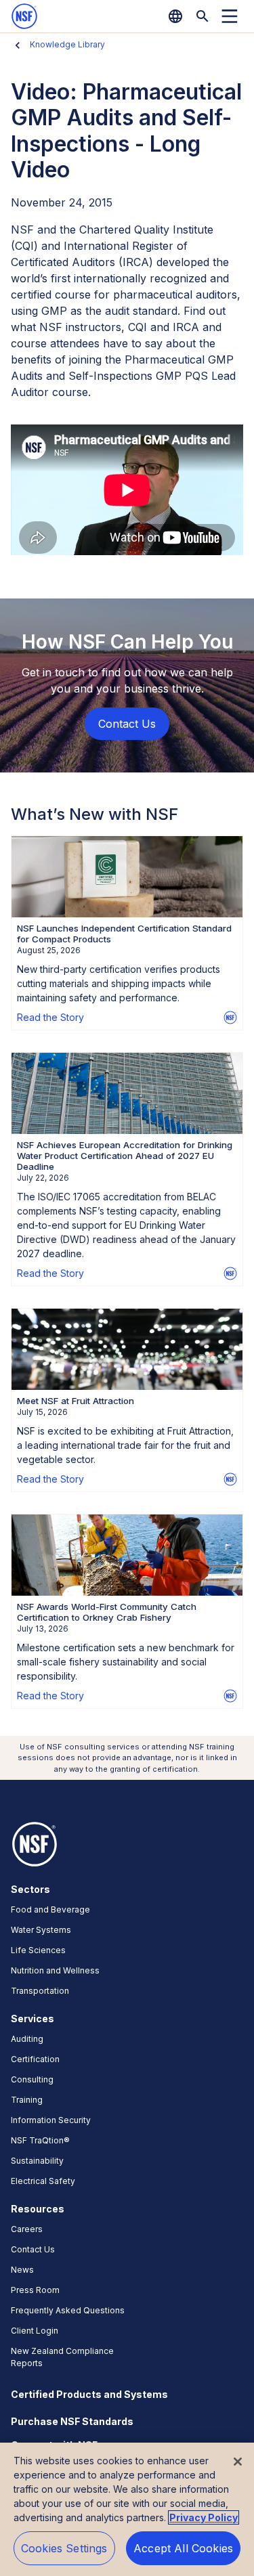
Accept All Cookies (183, 2548)
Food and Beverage (50, 1909)
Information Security (51, 2120)
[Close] (238, 2462)
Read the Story (50, 1017)
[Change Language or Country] (175, 16)
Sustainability (37, 2161)
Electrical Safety (43, 2181)
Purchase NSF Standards (72, 2421)
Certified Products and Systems (89, 2394)
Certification (35, 2059)
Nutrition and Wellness (55, 1970)
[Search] (203, 16)
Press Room (35, 2290)
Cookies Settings (64, 2548)
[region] (127, 2509)
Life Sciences (38, 1950)
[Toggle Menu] (230, 16)
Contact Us (33, 2249)
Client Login (35, 2331)
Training (27, 2100)
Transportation (40, 1991)
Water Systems (41, 1930)
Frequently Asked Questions (68, 2310)
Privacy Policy (204, 2517)
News (22, 2270)
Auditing (27, 2039)
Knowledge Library (67, 44)
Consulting (32, 2079)
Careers (27, 2229)
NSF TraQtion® (40, 2140)
